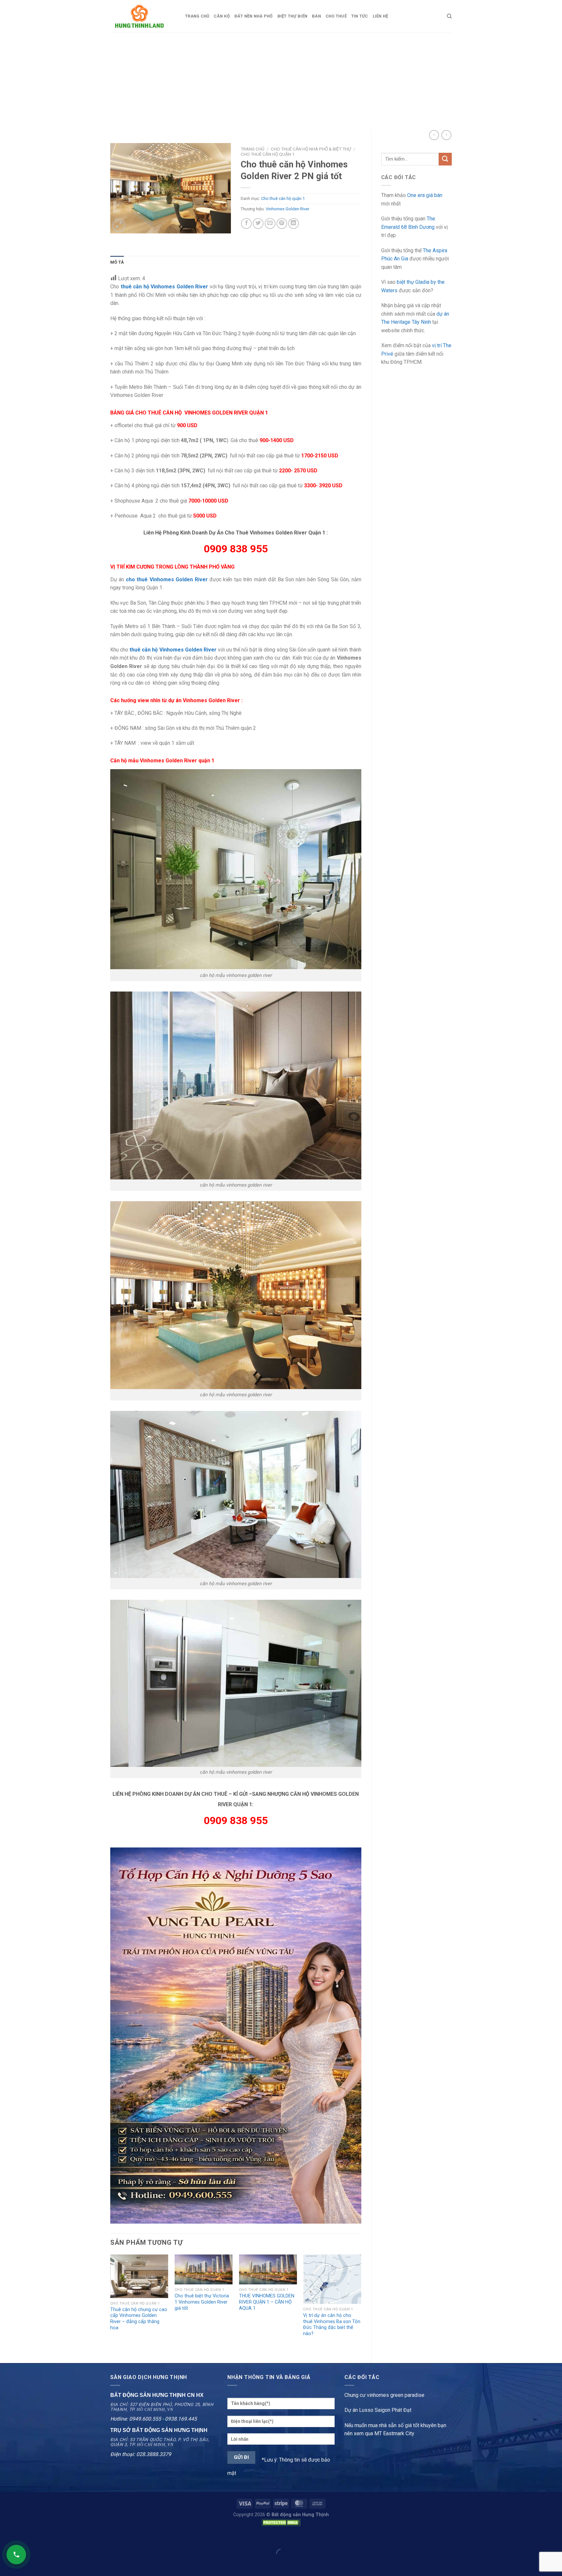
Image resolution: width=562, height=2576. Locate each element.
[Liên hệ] (16, 2555)
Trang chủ (197, 16)
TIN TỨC (360, 16)
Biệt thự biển (292, 16)
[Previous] (111, 2303)
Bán (316, 16)
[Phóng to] (119, 225)
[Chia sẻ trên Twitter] (258, 223)
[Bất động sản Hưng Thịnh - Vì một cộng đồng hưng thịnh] (143, 16)
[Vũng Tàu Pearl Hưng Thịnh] (236, 2035)
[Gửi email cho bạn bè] (270, 223)
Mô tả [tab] (117, 262)
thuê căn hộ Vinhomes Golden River (165, 287)
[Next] (361, 2303)
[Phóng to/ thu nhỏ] (26, 2537)
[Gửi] (445, 159)
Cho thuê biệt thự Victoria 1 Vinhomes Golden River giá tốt (202, 2302)
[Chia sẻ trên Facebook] (246, 223)
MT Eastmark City (394, 2433)
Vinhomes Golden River (288, 209)
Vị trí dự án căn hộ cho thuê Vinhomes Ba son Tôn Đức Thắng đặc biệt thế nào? (332, 2325)
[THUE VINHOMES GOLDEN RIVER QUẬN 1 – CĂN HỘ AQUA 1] (268, 2269)
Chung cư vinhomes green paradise (384, 2395)
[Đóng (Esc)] (6, 2537)
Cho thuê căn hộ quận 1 (268, 154)
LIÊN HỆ (381, 16)
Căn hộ (222, 16)
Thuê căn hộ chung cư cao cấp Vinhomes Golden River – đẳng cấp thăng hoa (139, 2319)
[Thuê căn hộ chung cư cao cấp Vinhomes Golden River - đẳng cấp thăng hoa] (139, 2276)
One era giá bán (425, 195)
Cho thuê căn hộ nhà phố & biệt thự (311, 149)
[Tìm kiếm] (449, 16)
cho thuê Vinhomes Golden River (167, 579)
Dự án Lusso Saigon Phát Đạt (378, 2410)
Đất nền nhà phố (254, 16)
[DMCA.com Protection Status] (281, 2522)
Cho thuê (336, 16)
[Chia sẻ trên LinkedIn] (294, 223)
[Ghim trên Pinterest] (282, 223)
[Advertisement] (281, 81)
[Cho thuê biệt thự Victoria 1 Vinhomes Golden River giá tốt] (204, 2269)
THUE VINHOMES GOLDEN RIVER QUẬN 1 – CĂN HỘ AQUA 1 (267, 2302)
